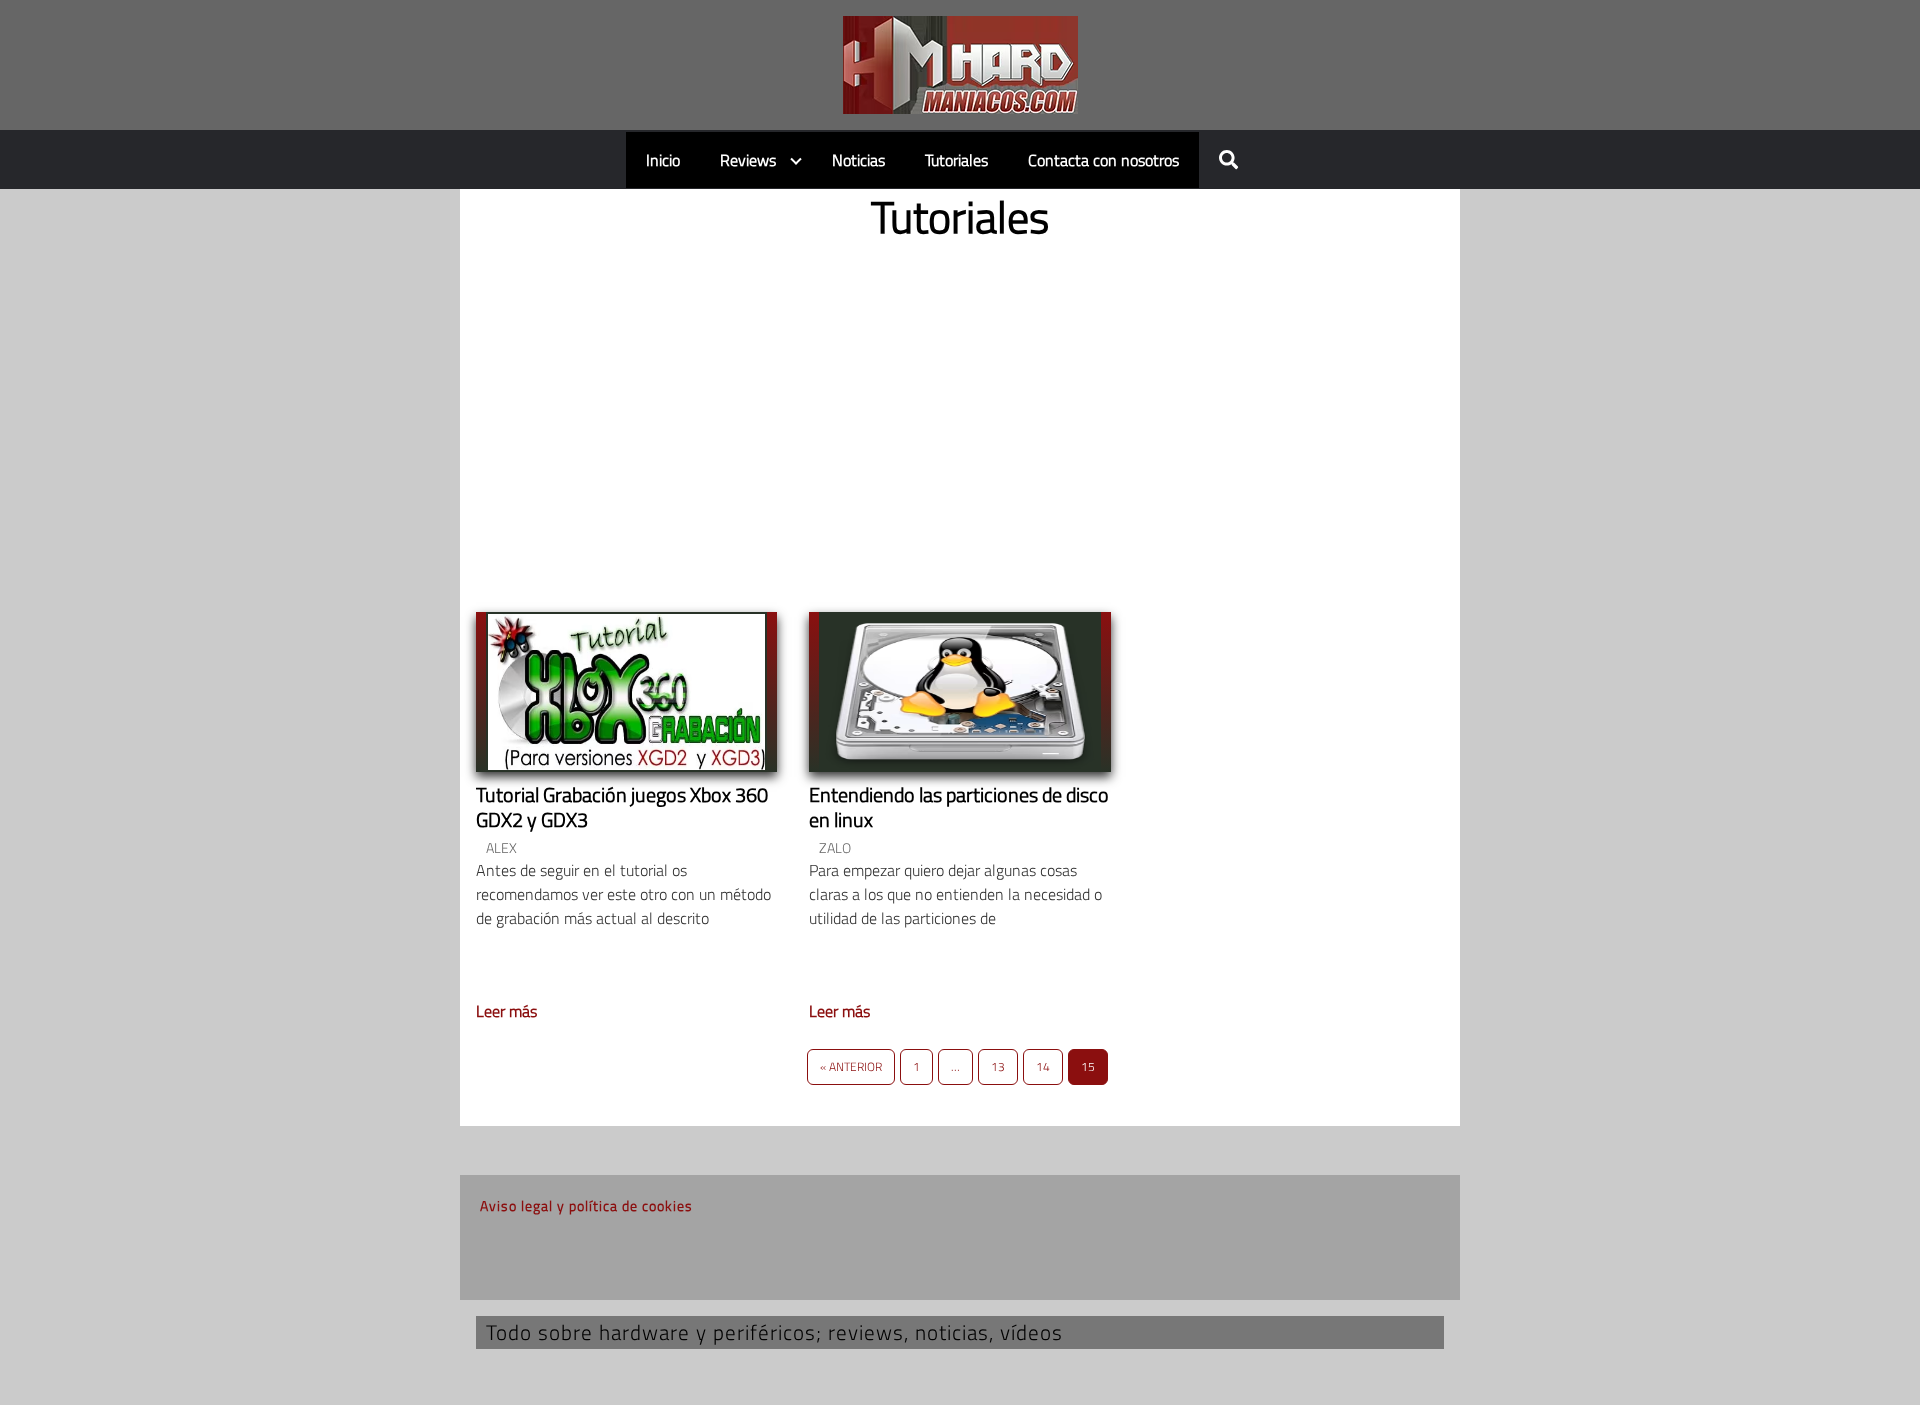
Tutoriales (956, 160)
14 (1043, 1066)
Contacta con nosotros (1103, 160)
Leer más (506, 1011)
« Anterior (851, 1066)
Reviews (748, 160)
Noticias (858, 160)
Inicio (663, 160)
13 (998, 1066)
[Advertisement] (960, 410)
